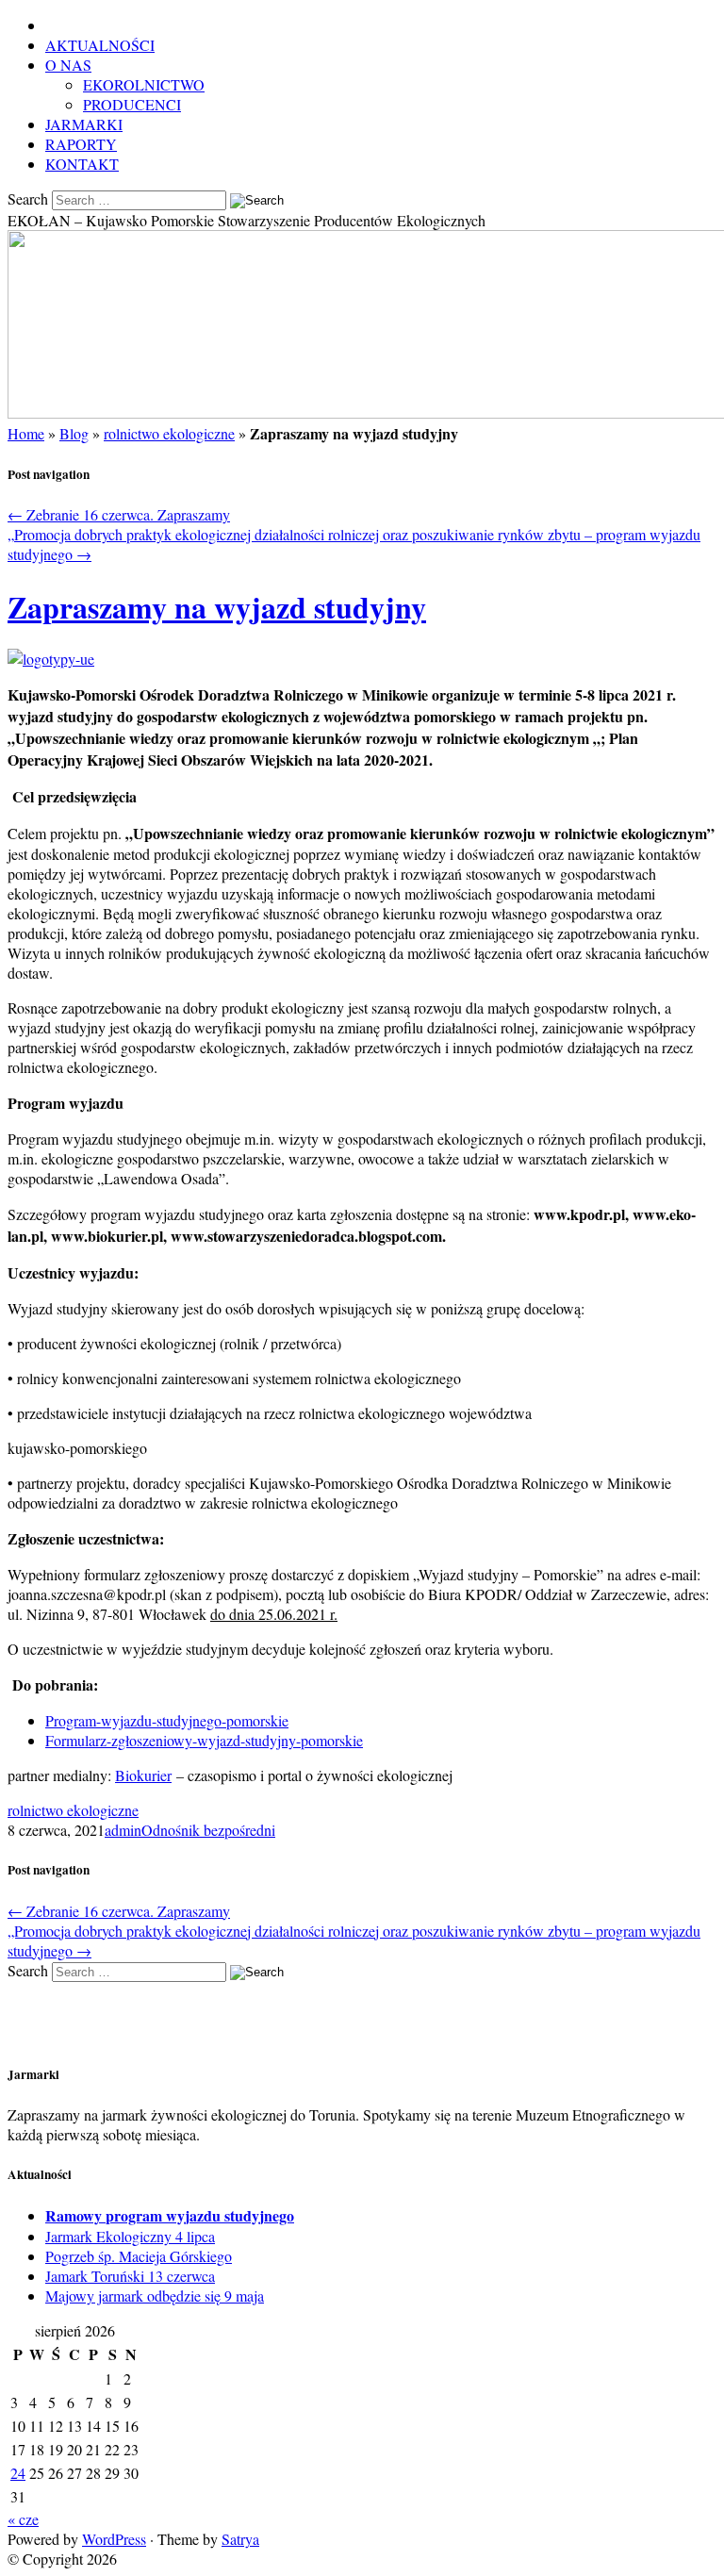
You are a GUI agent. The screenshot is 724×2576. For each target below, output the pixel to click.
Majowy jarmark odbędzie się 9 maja (155, 2295)
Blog (74, 433)
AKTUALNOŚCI (100, 45)
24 (18, 2473)
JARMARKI (84, 124)
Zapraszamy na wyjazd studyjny (217, 607)
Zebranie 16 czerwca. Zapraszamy (119, 514)
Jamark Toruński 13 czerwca (130, 2276)
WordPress (114, 2539)
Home (26, 433)
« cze (23, 2519)
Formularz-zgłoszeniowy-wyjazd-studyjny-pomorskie (204, 1740)
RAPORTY (81, 144)
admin (123, 1830)
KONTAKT (82, 164)
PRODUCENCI (132, 104)
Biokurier (143, 1775)
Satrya (240, 2539)
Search (28, 198)
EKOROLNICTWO (144, 84)
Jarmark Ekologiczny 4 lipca (130, 2236)
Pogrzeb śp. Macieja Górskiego (139, 2256)
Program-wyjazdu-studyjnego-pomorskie (167, 1720)
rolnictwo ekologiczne (169, 433)
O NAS (68, 65)
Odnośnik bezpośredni (208, 1830)
